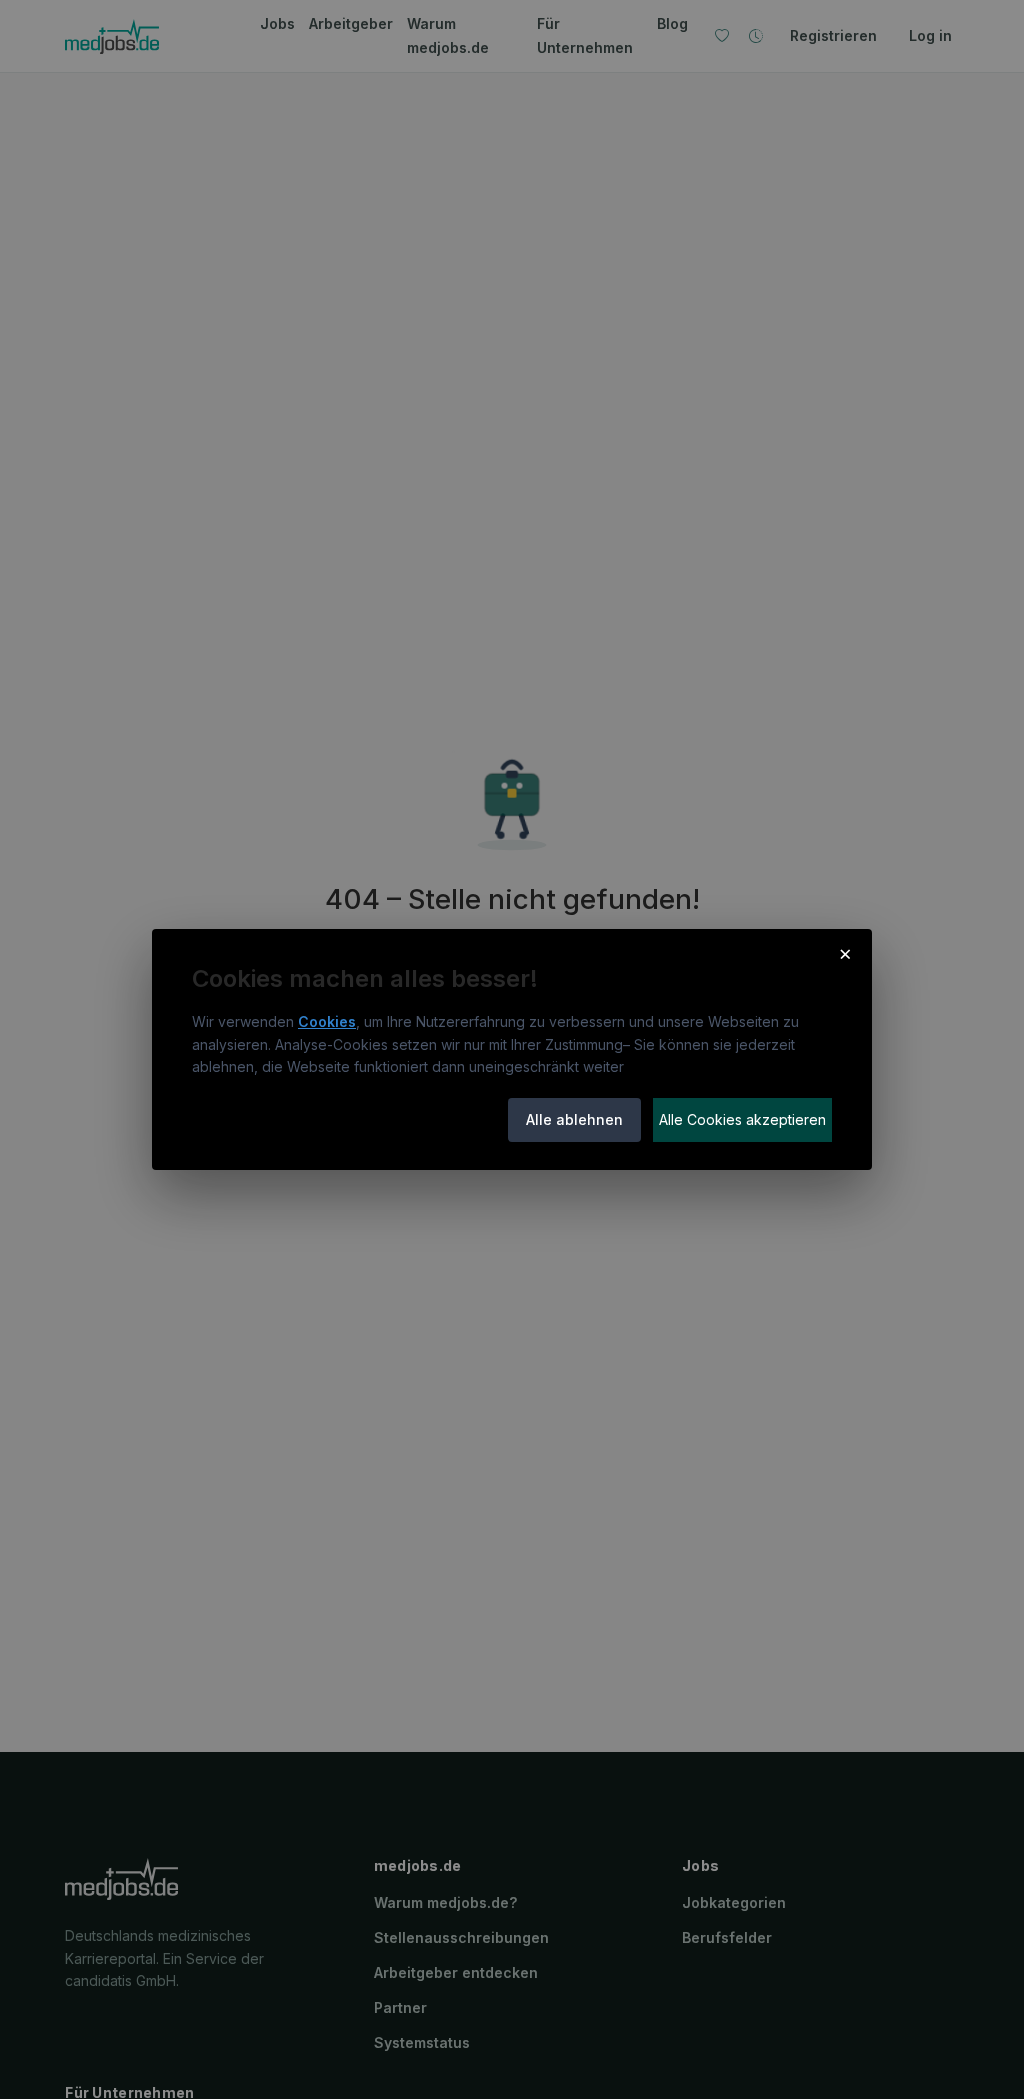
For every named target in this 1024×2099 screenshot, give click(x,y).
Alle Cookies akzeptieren (742, 1119)
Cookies (327, 1021)
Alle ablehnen (574, 1119)
